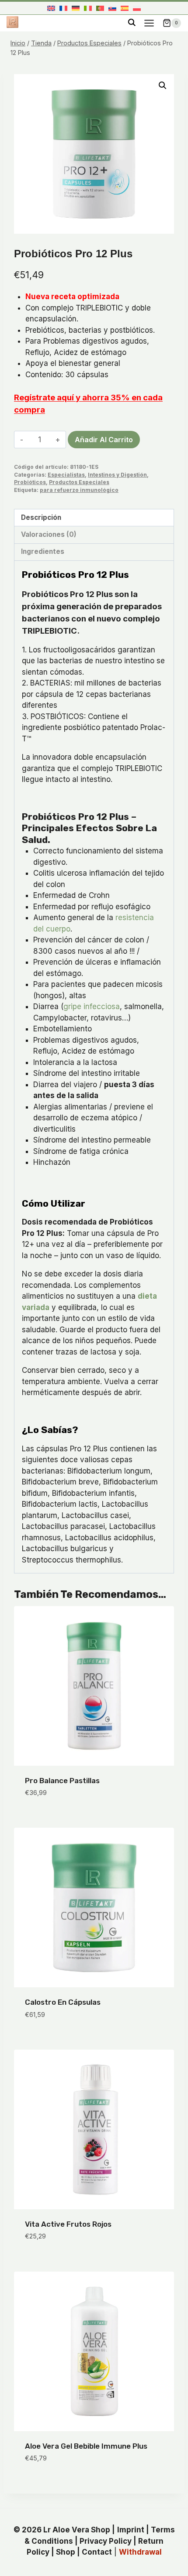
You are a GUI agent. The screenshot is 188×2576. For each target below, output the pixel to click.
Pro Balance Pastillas (62, 1781)
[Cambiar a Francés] (63, 8)
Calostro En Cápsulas (63, 2002)
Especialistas (66, 475)
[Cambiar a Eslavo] (112, 8)
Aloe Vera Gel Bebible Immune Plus (86, 2446)
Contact (97, 2552)
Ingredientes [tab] (43, 551)
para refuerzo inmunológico (79, 490)
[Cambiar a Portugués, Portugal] (100, 8)
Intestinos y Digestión (117, 475)
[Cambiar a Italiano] (88, 8)
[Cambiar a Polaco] (137, 8)
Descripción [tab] (41, 517)
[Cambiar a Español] (125, 8)
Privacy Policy (106, 2541)
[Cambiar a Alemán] (76, 8)
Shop (66, 2552)
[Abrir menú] (149, 23)
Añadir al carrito (104, 440)
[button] (163, 85)
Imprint (131, 2530)
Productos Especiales (79, 482)
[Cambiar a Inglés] (51, 8)
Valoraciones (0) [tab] (49, 534)
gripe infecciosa (92, 1007)
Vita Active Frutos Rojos (68, 2224)
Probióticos (30, 482)
